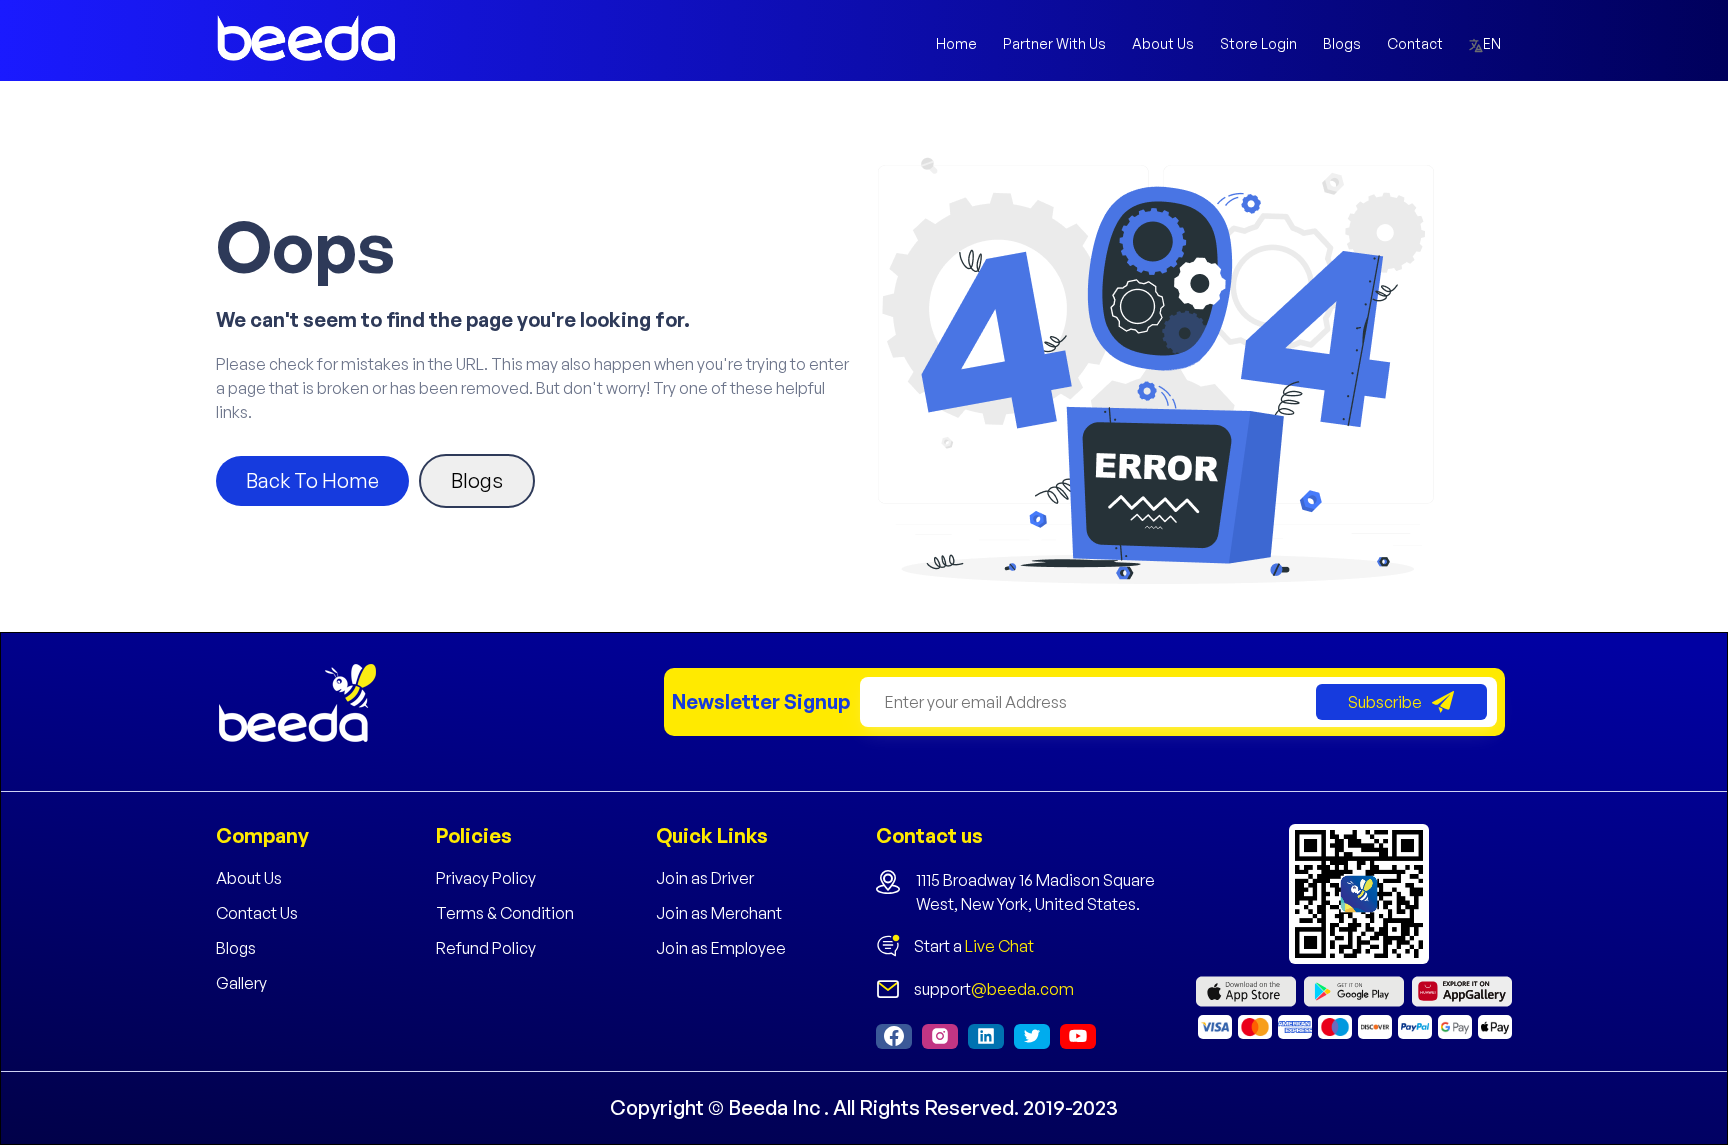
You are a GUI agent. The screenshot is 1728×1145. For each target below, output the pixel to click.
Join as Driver (705, 878)
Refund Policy (486, 948)
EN (1493, 43)
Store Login (1258, 43)
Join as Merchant (719, 913)
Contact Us (257, 913)
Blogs (1342, 43)
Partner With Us (1054, 43)
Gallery (241, 983)
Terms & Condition (505, 913)
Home (956, 43)
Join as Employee (721, 948)
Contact (1415, 43)
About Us (1163, 43)
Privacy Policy (486, 878)
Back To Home (312, 480)
